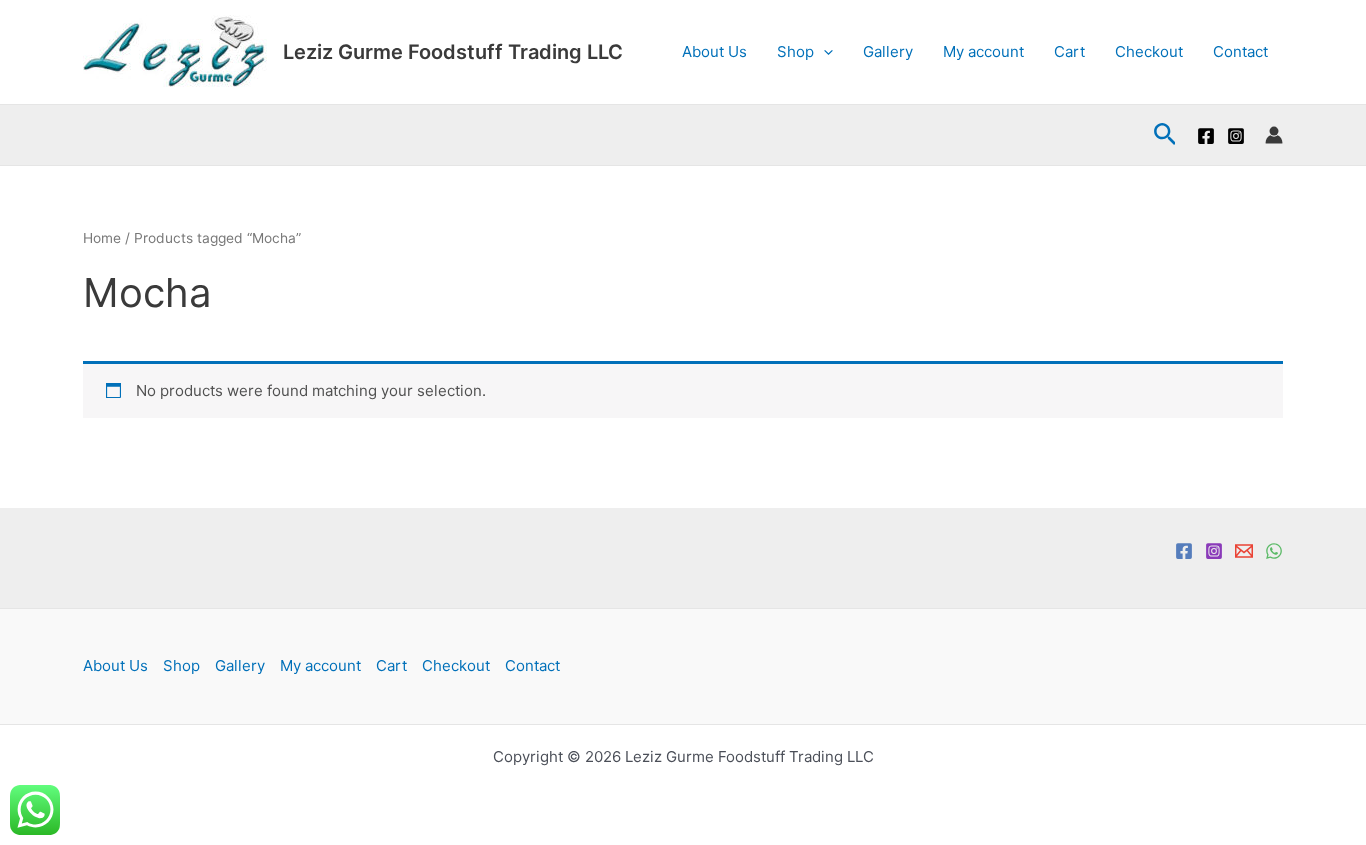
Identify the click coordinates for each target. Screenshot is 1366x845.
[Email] (1244, 551)
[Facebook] (1206, 136)
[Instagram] (1236, 136)
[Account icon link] (1274, 135)
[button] (823, 52)
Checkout (1149, 51)
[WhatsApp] (1274, 551)
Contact (1240, 51)
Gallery (888, 51)
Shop (795, 51)
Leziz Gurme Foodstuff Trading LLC (453, 52)
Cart (1069, 51)
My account (983, 51)
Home (102, 238)
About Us (714, 51)
